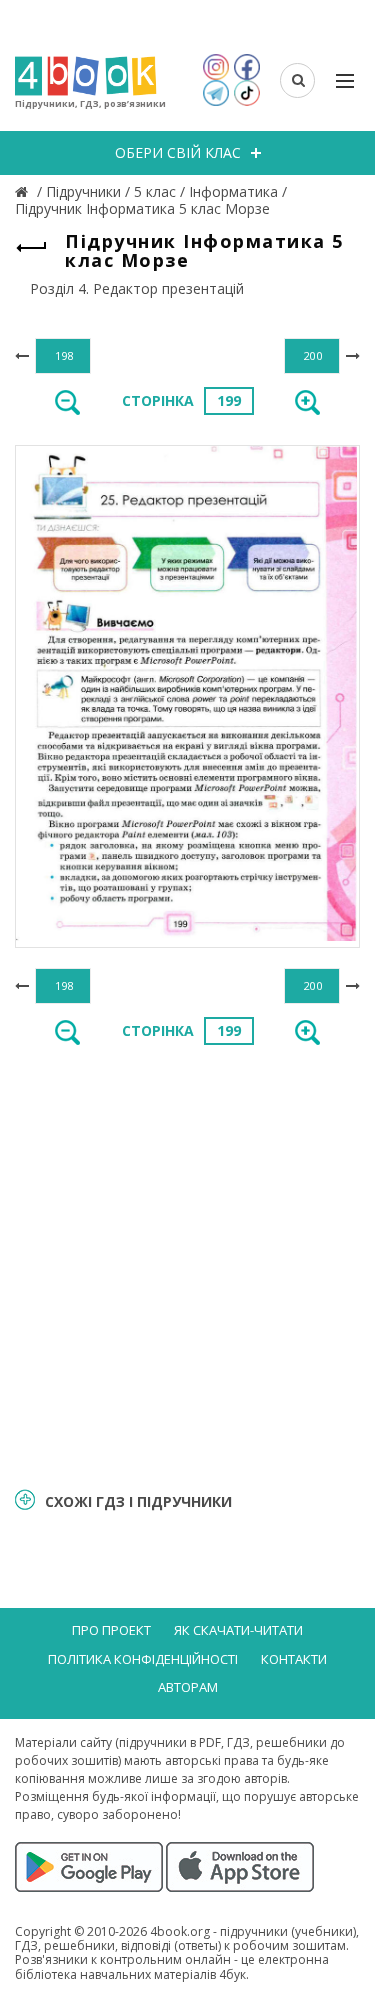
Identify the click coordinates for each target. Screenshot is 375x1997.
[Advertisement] (187, 1264)
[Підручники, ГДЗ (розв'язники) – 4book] (24, 191)
